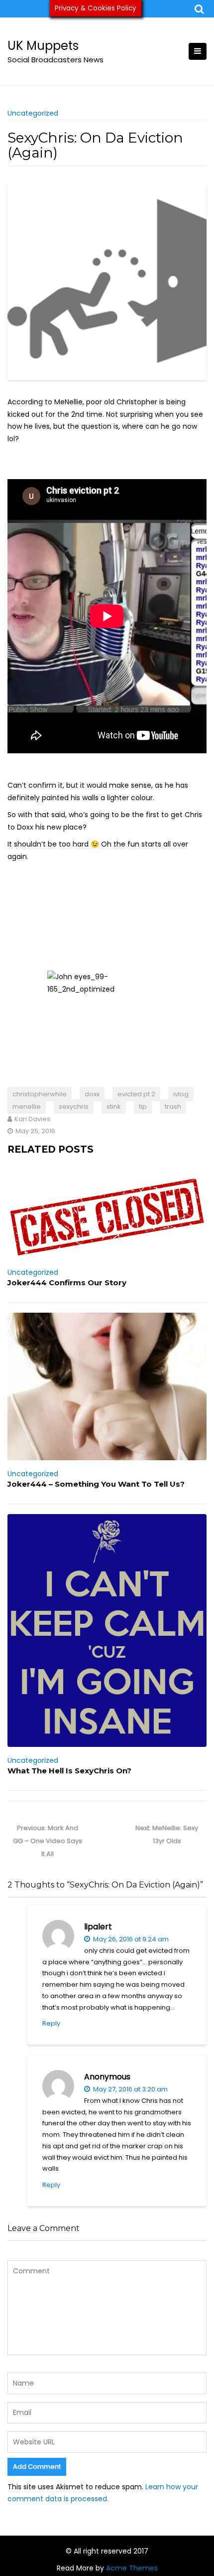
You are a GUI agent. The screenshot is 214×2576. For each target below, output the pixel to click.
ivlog (181, 1094)
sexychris (74, 1107)
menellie (27, 1107)
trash (173, 1107)
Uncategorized (33, 113)
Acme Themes (132, 2568)
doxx (92, 1094)
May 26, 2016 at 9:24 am (130, 1939)
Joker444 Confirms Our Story (67, 1283)
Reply (51, 2023)
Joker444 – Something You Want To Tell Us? (96, 1484)
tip (143, 1107)
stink (114, 1107)
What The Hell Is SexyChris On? (69, 1771)
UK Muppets (43, 46)
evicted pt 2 (136, 1094)
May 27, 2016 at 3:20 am (130, 2089)
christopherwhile (40, 1094)
